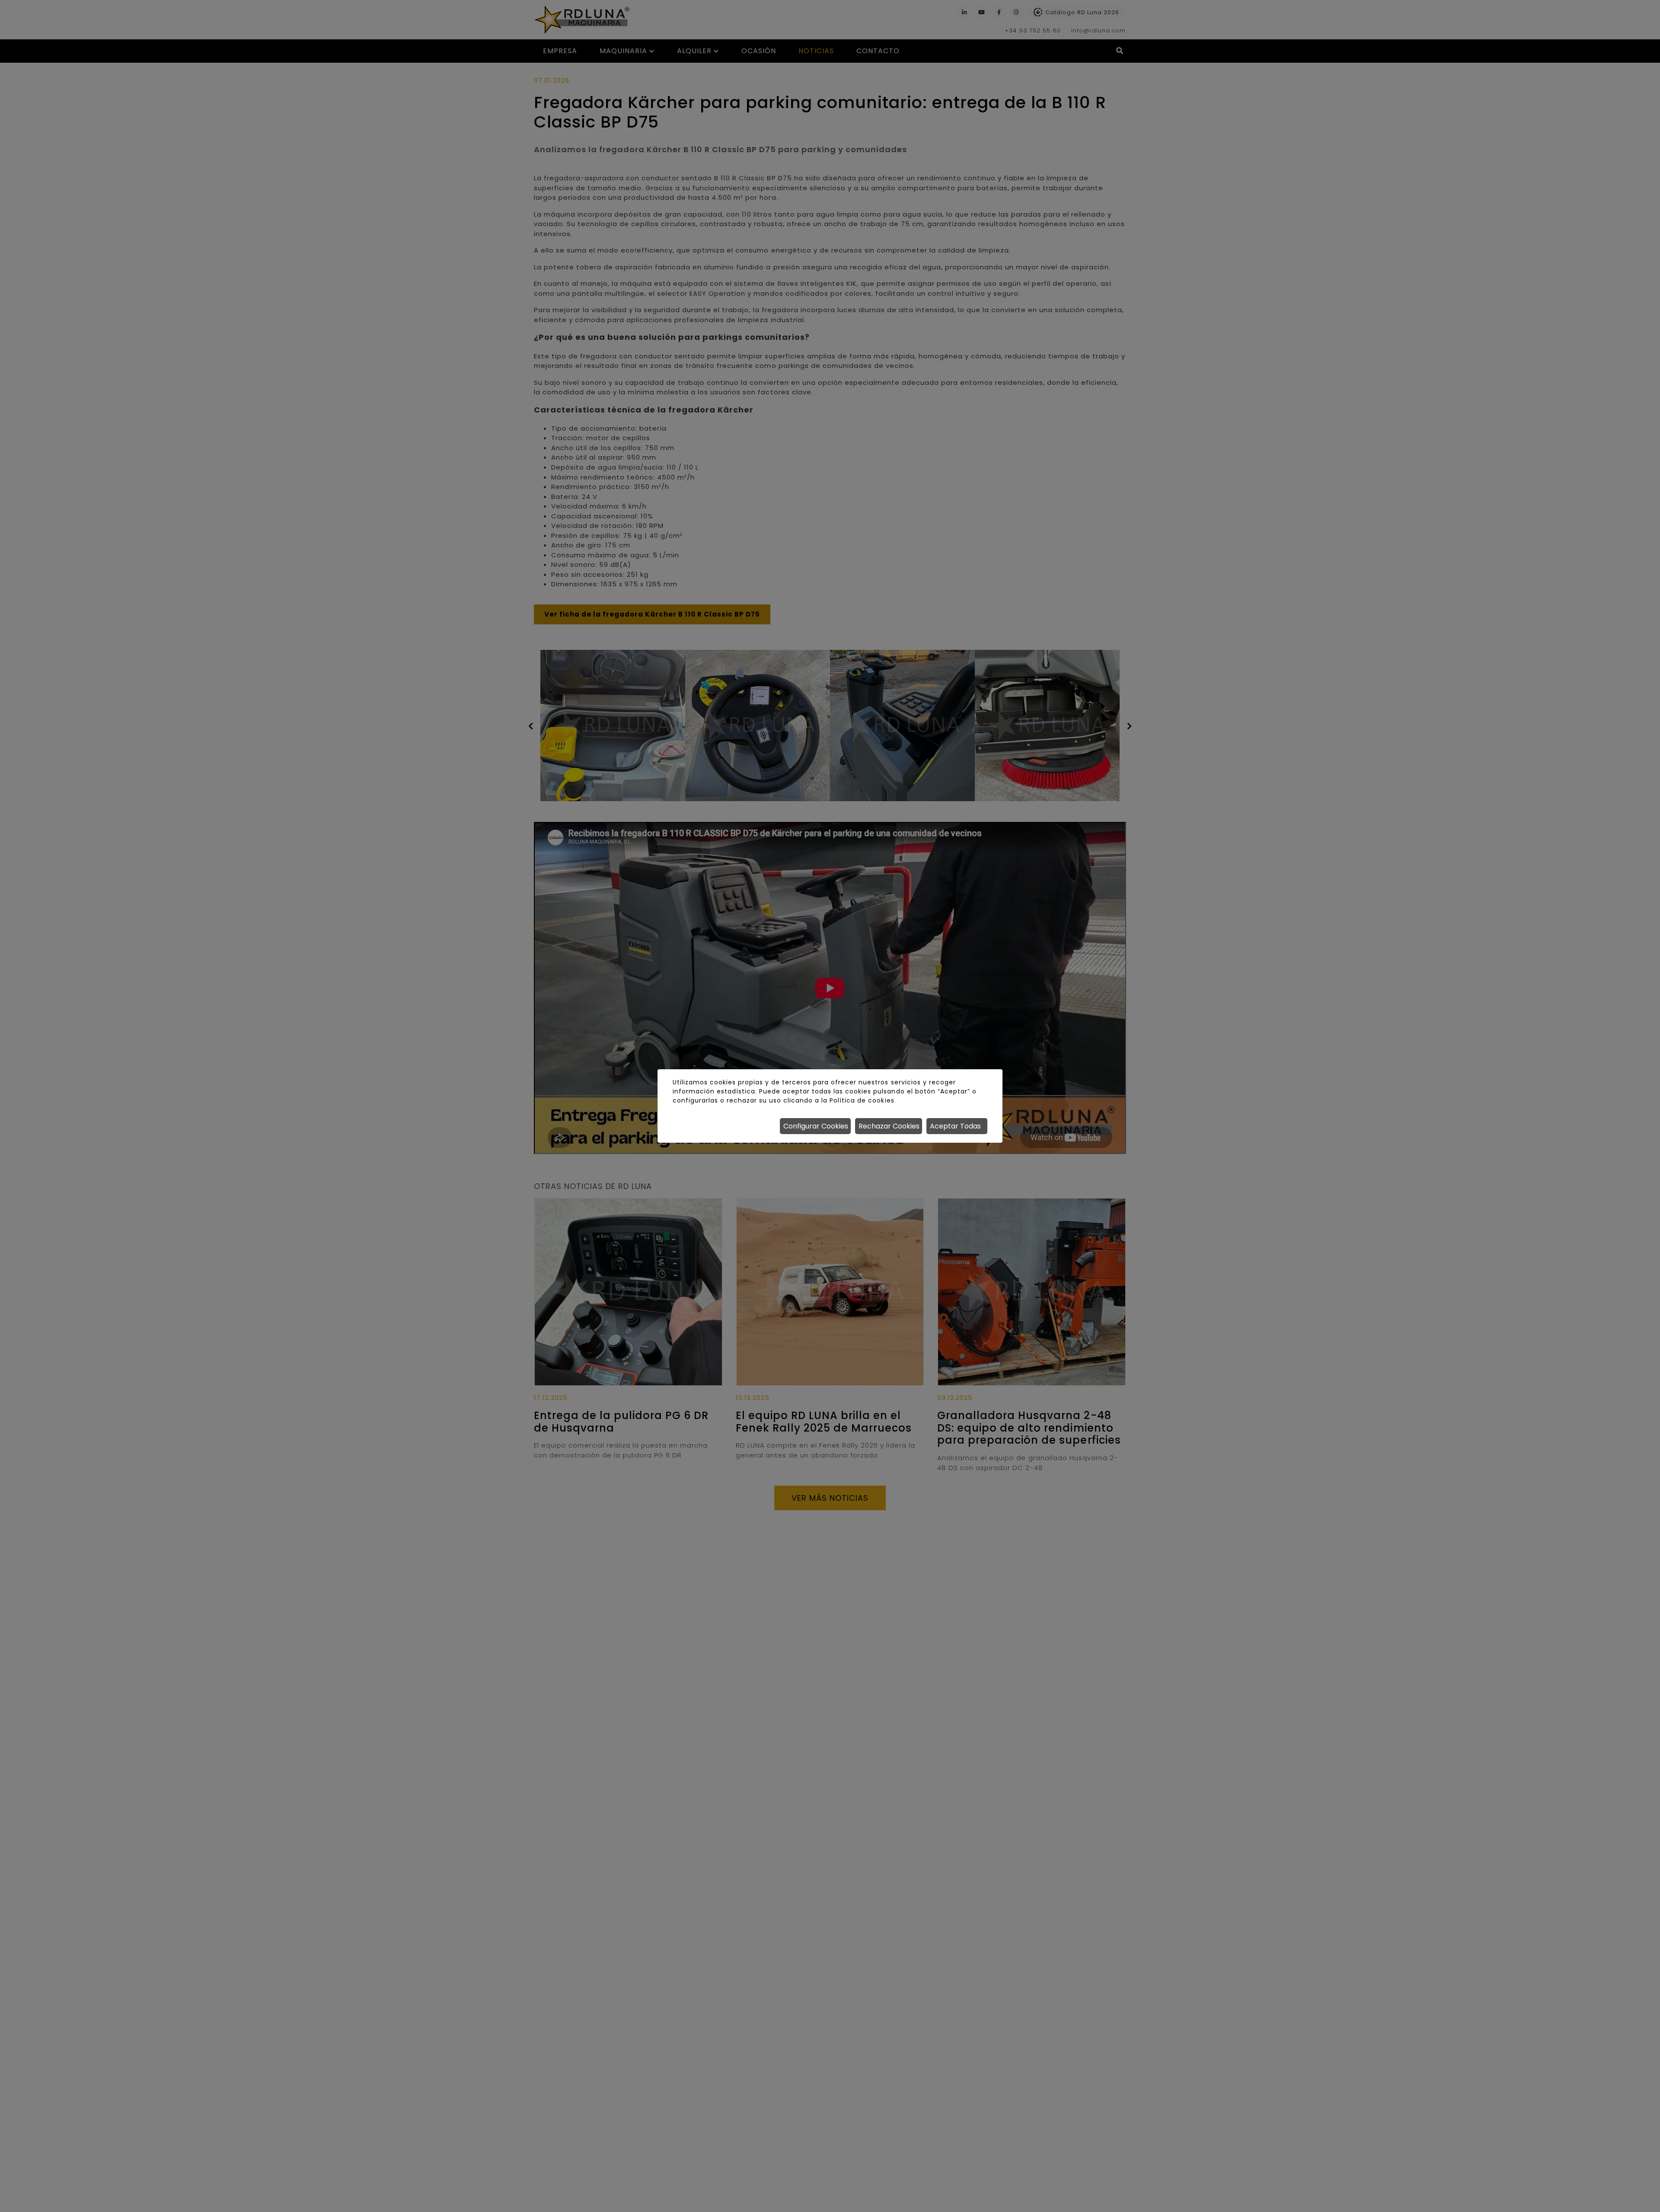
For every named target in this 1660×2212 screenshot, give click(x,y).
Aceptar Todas (955, 1126)
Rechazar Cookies (889, 1126)
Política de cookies (862, 1100)
